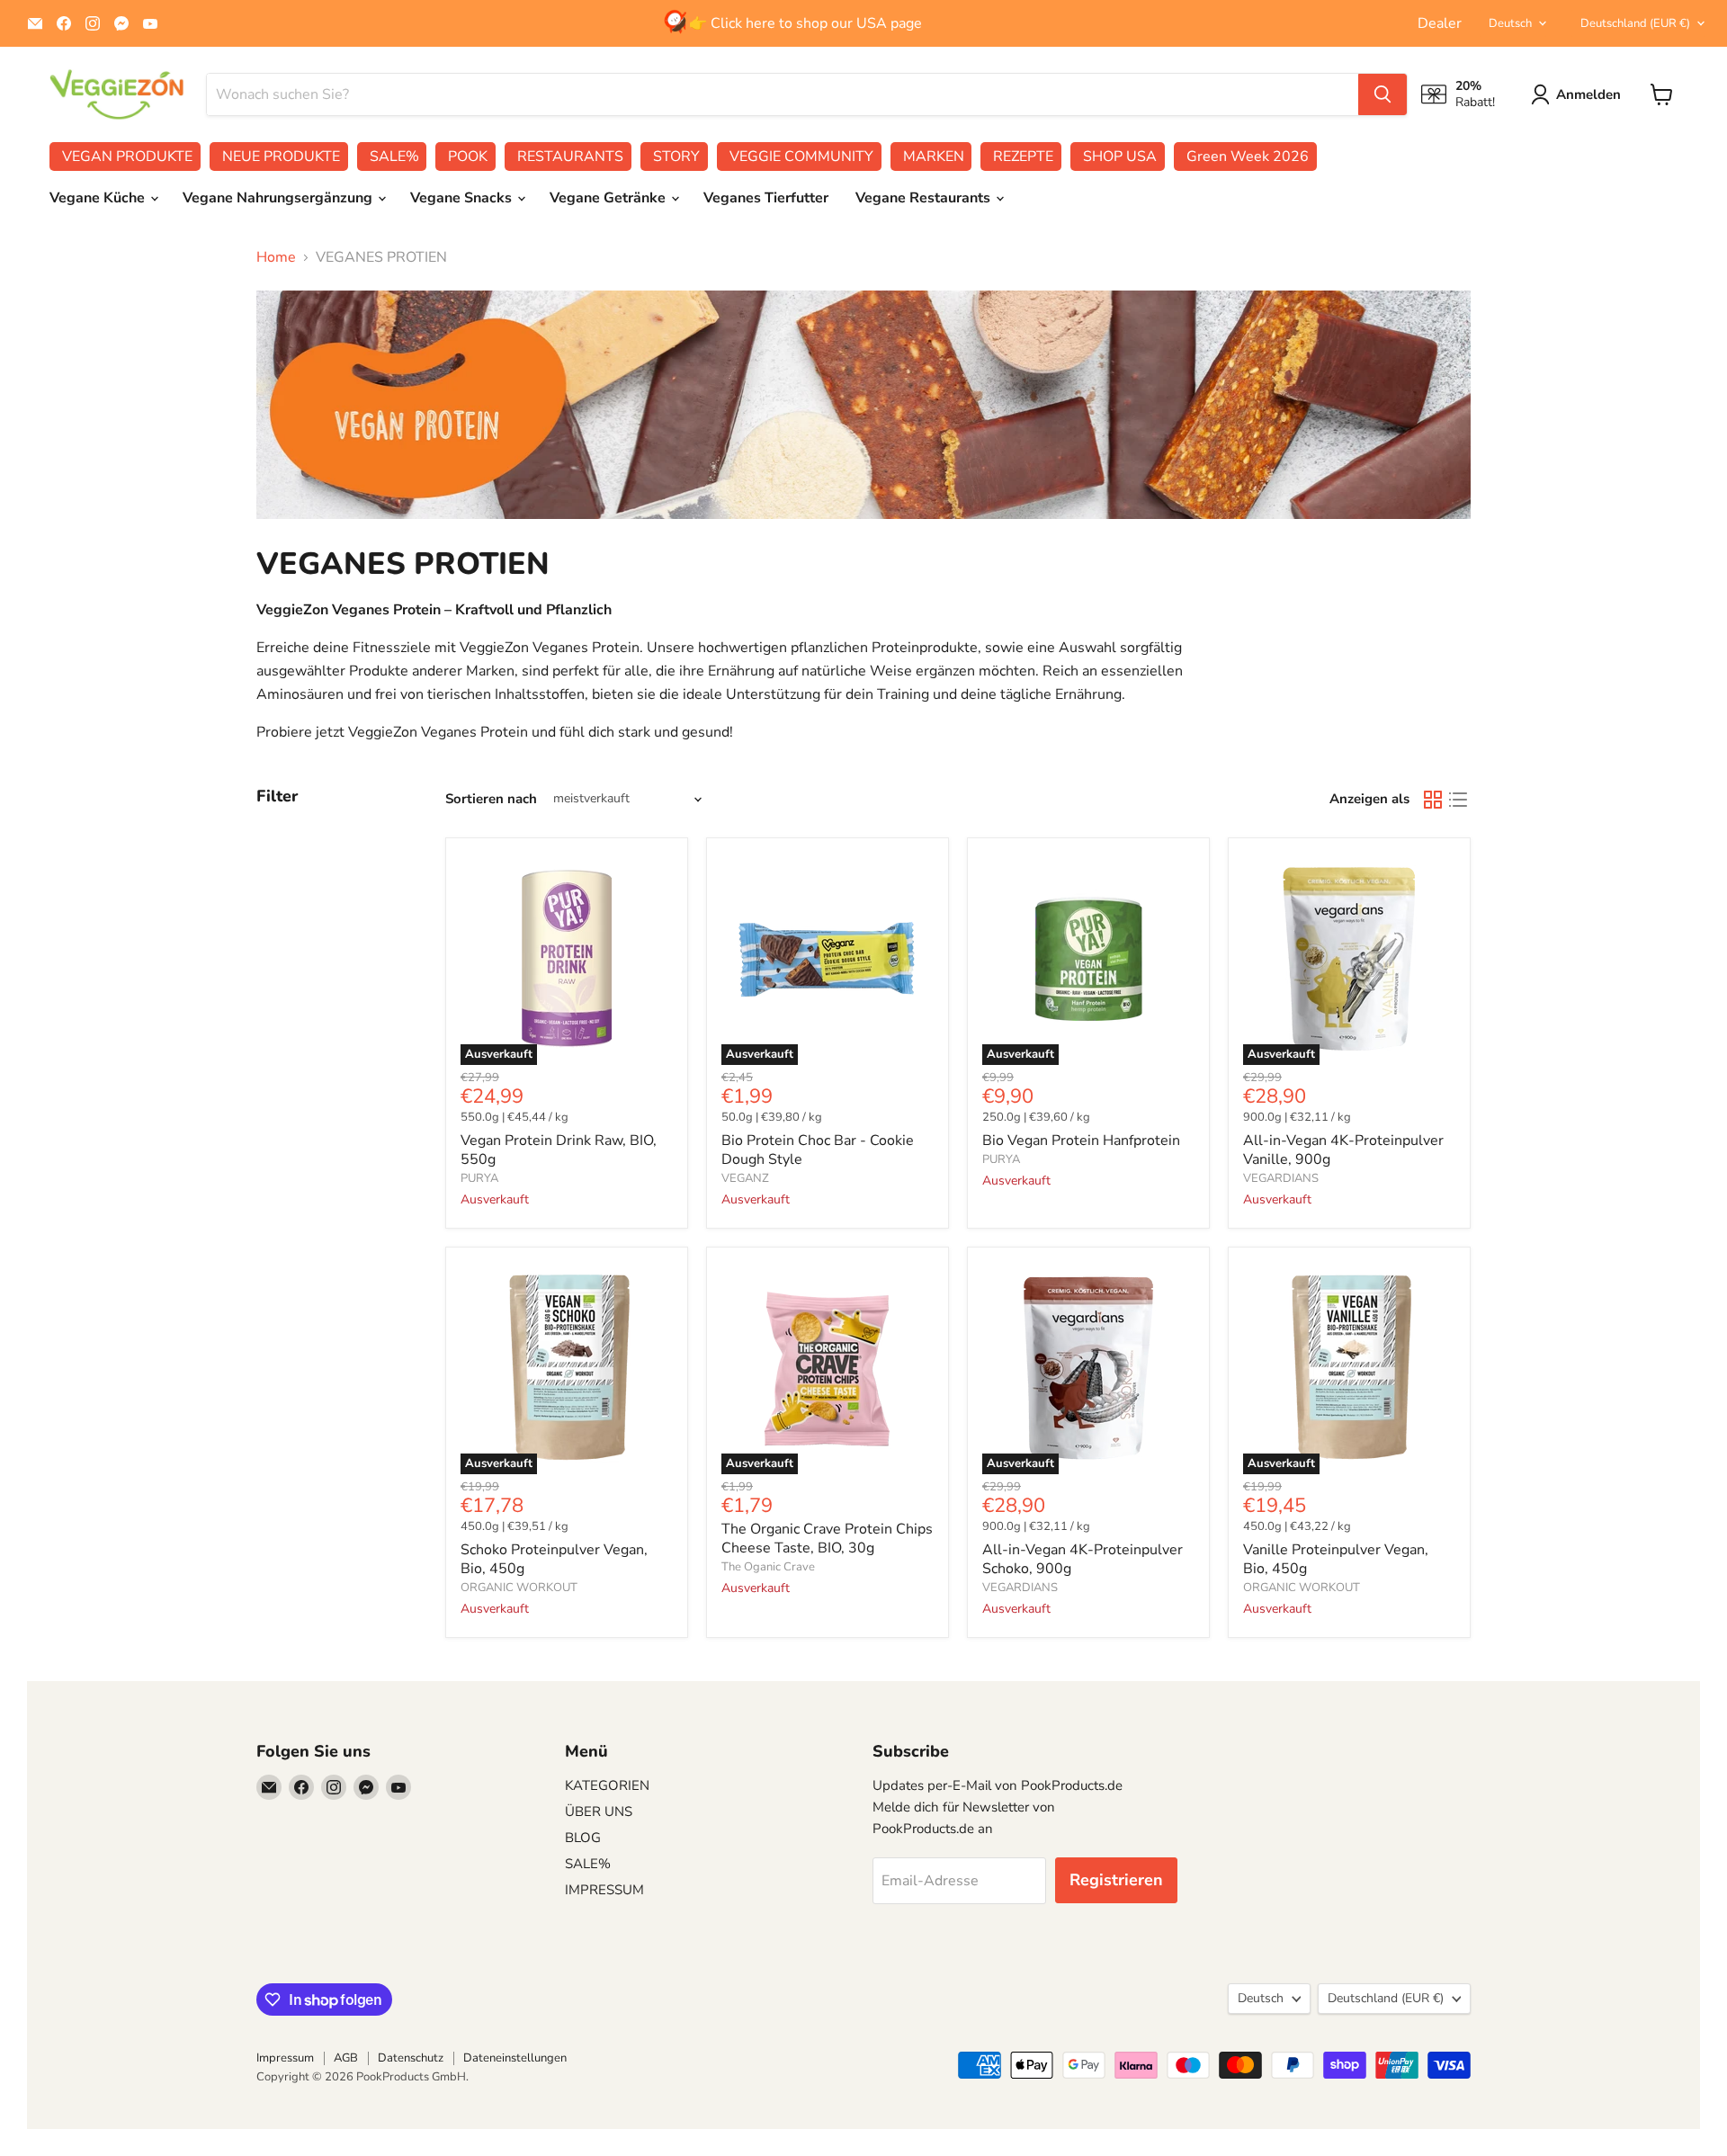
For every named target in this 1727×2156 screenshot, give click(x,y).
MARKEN (934, 157)
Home (276, 257)
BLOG (583, 1838)
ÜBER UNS (599, 1812)
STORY (676, 157)
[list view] (1458, 800)
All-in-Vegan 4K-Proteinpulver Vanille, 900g (1343, 1150)
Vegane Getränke (609, 198)
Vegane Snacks (463, 198)
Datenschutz (411, 2058)
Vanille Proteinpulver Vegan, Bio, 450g (1336, 1559)
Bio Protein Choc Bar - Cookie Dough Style (818, 1150)
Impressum (285, 2058)
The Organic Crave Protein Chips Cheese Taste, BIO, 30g (827, 1539)
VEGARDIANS (1281, 1178)
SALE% (394, 157)
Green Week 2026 (1248, 157)
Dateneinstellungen (515, 2058)
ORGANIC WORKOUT (519, 1588)
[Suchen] (1382, 94)
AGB (346, 2058)
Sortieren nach (491, 799)
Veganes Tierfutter (766, 198)
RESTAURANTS (570, 157)
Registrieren (1116, 1880)
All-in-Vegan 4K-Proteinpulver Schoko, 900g (1083, 1559)
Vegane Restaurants (925, 198)
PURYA (479, 1178)
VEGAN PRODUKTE (127, 157)
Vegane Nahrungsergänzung (279, 198)
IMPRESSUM (604, 1890)
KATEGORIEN (607, 1785)
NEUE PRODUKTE (281, 157)
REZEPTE (1023, 157)
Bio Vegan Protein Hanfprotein (1081, 1141)
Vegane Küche (99, 198)
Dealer (1440, 23)
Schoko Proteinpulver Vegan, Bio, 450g (554, 1559)
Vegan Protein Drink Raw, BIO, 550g (559, 1150)
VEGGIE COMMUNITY (801, 157)
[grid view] (1433, 800)
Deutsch (1510, 23)
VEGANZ (745, 1178)
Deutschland (1635, 23)
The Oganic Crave (768, 1567)
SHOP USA (1120, 157)
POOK (468, 157)
